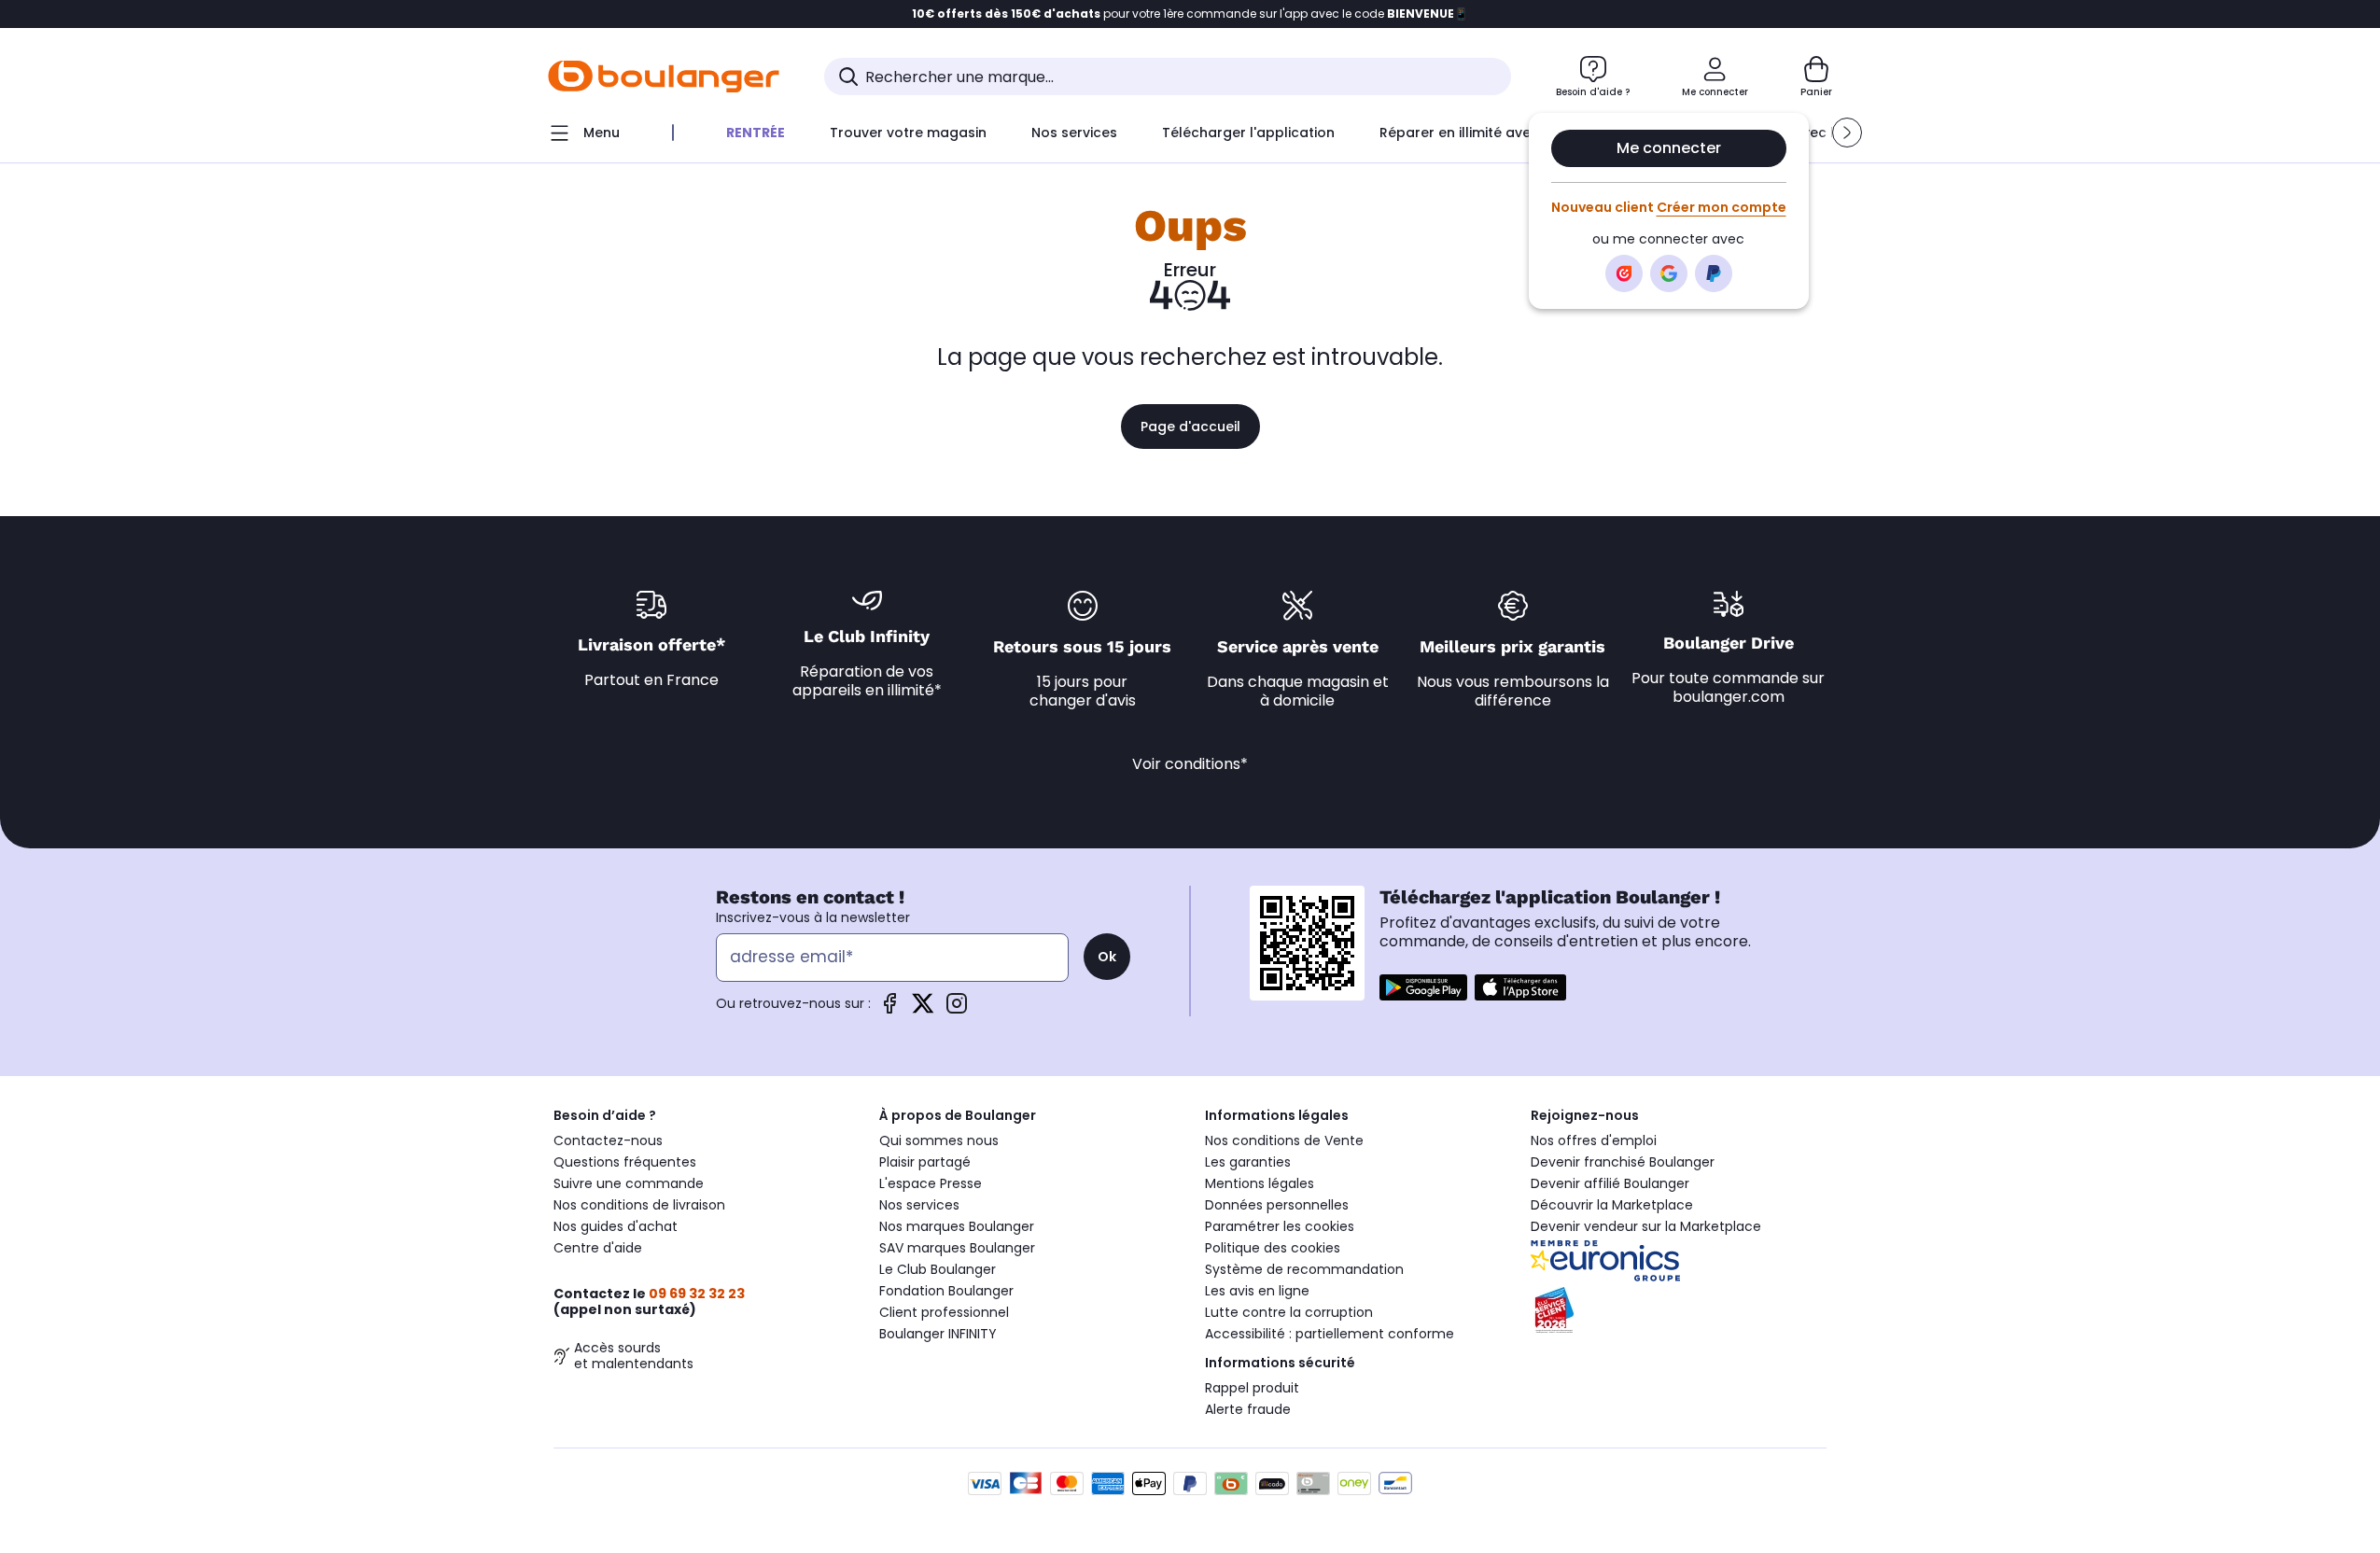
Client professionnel (944, 1312)
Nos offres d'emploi (1594, 1140)
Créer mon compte (1722, 207)
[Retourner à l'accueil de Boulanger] (664, 77)
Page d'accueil (1190, 427)
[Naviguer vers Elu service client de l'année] (1679, 1310)
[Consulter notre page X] (923, 1003)
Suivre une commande (629, 1183)
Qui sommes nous (939, 1140)
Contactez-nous (608, 1140)
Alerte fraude (1248, 1409)
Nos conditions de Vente (1284, 1140)
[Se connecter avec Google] (1669, 273)
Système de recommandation (1304, 1269)
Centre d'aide (598, 1248)
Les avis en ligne (1257, 1291)
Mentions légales (1260, 1183)
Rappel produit (1252, 1388)
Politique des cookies (1273, 1248)
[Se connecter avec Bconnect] (1624, 273)
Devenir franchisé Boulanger (1623, 1162)
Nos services (919, 1205)
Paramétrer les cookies (1280, 1226)
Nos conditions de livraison (639, 1205)
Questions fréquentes (625, 1162)
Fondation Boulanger (946, 1291)
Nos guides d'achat (616, 1226)
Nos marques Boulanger (957, 1226)
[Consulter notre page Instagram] (957, 1003)
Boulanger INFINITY (938, 1334)
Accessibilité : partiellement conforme (1330, 1334)
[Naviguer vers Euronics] (1679, 1261)
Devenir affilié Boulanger (1610, 1183)
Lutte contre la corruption (1289, 1312)
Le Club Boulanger (938, 1269)
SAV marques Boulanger (957, 1248)
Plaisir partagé (925, 1162)
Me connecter (1669, 148)
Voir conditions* (1190, 764)
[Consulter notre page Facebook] (889, 1003)
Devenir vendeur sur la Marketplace (1646, 1226)
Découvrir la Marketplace (1612, 1205)
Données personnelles (1277, 1205)
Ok (1107, 957)
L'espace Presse (931, 1183)
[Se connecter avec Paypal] (1714, 273)
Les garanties (1248, 1162)
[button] (1847, 133)
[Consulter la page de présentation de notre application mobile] (1423, 987)
